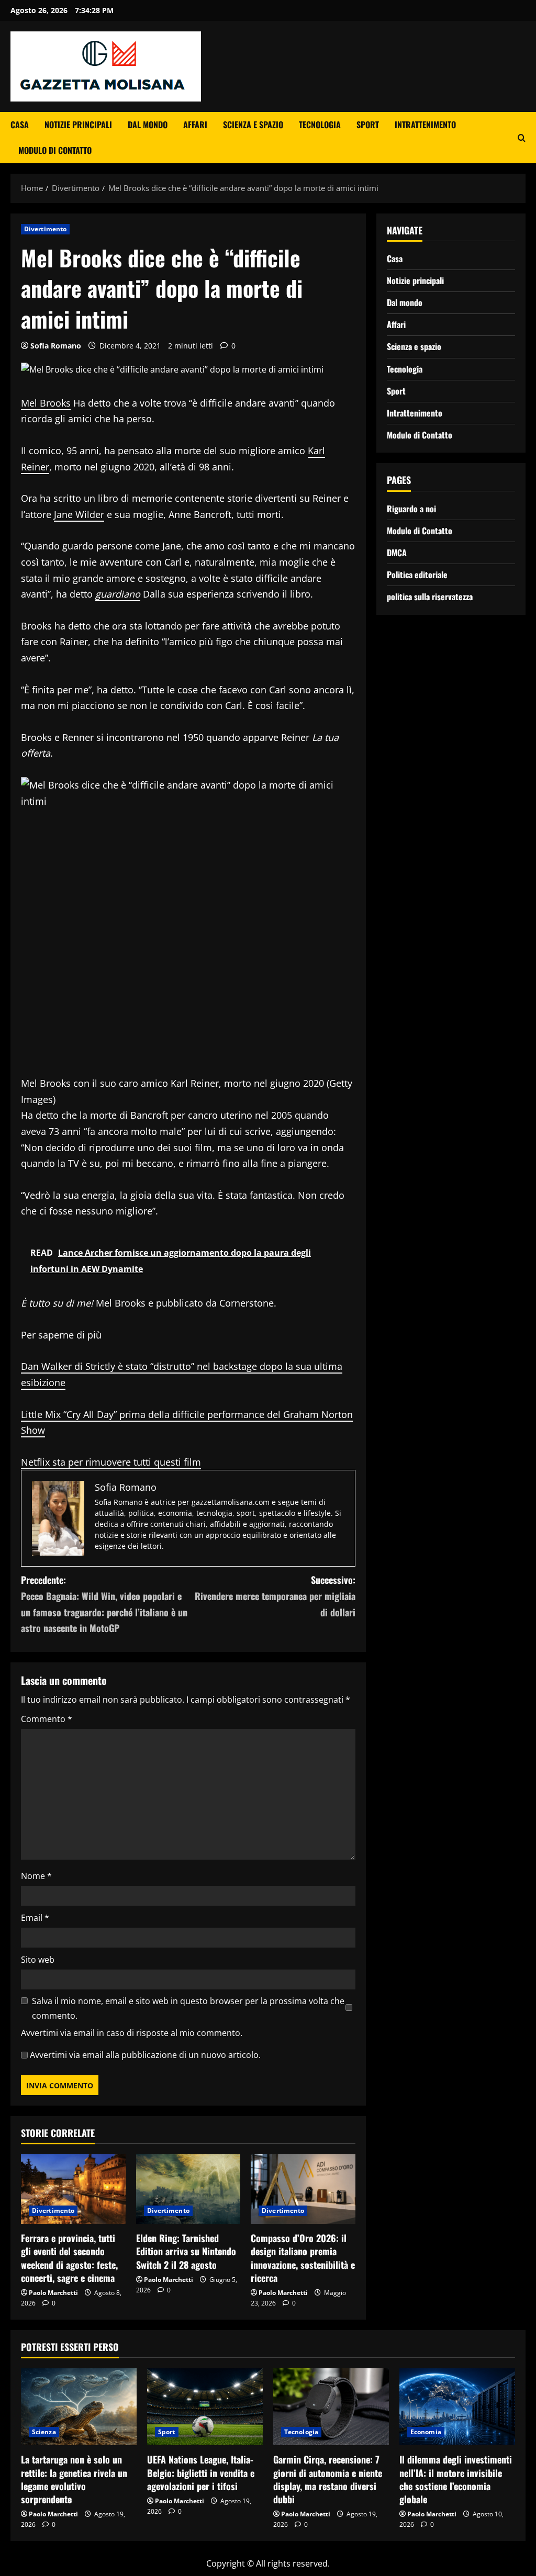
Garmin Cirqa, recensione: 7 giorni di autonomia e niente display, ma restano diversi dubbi (328, 2479)
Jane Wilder (79, 514)
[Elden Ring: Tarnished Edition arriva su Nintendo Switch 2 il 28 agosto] (188, 2189)
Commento (47, 1719)
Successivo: (275, 1596)
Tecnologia (320, 125)
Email (35, 1918)
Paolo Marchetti (53, 2293)
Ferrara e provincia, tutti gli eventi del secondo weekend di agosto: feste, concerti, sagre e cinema (69, 2258)
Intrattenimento (425, 125)
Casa (20, 125)
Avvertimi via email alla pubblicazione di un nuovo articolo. (145, 2055)
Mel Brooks (46, 403)
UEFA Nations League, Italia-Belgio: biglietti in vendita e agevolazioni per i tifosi (201, 2472)
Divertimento (45, 229)
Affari (195, 125)
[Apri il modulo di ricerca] (522, 138)
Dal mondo (148, 125)
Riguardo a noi (411, 509)
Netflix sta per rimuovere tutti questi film (111, 1462)
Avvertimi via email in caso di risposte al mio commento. (132, 2033)
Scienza (44, 2432)
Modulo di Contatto (55, 150)
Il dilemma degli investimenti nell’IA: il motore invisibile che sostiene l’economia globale (456, 2479)
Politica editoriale (417, 575)
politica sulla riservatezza (430, 597)
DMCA (397, 553)
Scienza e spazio (253, 125)
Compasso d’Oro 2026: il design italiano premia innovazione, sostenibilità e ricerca (303, 2258)
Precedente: (104, 1604)
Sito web (38, 1960)
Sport (368, 125)
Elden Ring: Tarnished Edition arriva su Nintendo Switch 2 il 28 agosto (186, 2251)
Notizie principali (78, 125)
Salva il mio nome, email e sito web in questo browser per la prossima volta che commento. (188, 2008)
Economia (426, 2432)
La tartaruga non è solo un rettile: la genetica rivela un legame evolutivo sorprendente (74, 2479)
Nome (36, 1876)
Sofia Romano (56, 346)
